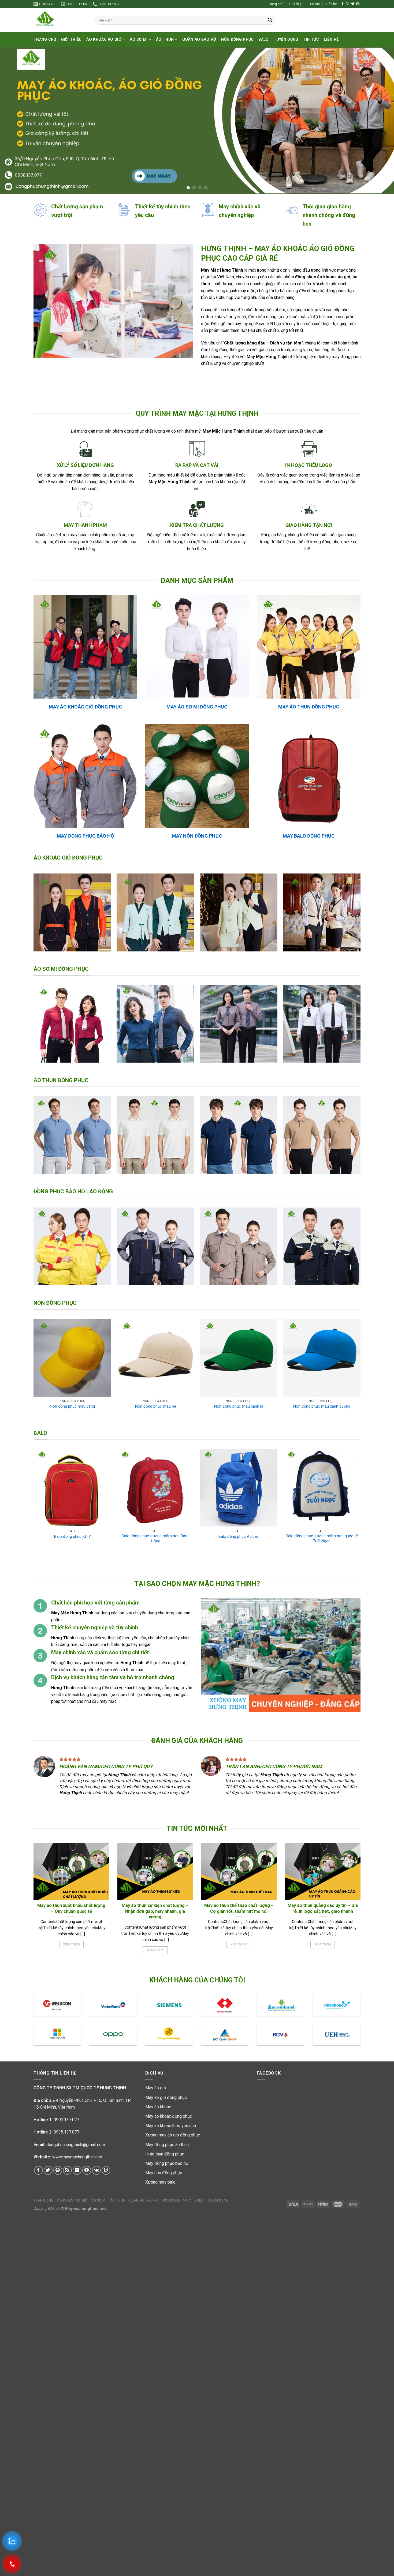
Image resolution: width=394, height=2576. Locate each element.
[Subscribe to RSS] (67, 2170)
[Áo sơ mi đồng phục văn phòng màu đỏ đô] (72, 1024)
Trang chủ (276, 4)
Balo (263, 40)
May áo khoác (158, 2107)
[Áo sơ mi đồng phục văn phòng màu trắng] (322, 1024)
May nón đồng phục (164, 2173)
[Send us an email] (358, 4)
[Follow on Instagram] (348, 4)
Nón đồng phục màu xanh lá (239, 1406)
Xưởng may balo (160, 2182)
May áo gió (156, 2088)
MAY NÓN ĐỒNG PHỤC (197, 836)
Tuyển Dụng (286, 40)
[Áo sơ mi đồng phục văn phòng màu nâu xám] (239, 1024)
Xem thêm (71, 1944)
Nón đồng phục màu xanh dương (322, 1406)
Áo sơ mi (139, 40)
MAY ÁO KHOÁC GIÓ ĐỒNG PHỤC (85, 707)
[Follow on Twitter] (353, 4)
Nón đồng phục (237, 40)
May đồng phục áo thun (167, 2145)
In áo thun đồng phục (165, 2154)
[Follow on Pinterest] (58, 2170)
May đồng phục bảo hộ (167, 2163)
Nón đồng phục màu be (156, 1406)
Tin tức (315, 4)
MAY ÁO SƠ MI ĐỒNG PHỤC (197, 707)
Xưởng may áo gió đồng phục (173, 2135)
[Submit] (270, 20)
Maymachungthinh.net (86, 2209)
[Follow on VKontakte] (96, 2170)
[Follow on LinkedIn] (77, 2170)
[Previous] (15, 121)
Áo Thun (165, 40)
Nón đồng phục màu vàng (72, 1406)
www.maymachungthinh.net (77, 2157)
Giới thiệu (296, 4)
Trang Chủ (45, 40)
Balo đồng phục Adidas (239, 1537)
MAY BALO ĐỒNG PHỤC (309, 836)
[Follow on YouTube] (87, 2170)
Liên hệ (331, 4)
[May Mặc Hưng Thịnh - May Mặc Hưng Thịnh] (60, 20)
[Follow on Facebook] (343, 4)
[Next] (379, 121)
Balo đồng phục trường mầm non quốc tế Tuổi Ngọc (322, 1539)
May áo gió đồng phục (166, 2097)
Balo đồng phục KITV (73, 1537)
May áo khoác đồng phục (169, 2116)
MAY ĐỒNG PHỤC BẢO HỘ (85, 836)
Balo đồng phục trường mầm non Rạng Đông (156, 1539)
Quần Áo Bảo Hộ (199, 40)
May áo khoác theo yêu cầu (171, 2126)
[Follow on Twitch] (106, 2170)
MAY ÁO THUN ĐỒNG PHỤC (309, 707)
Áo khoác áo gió (104, 40)
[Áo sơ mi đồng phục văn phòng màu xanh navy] (155, 1024)
